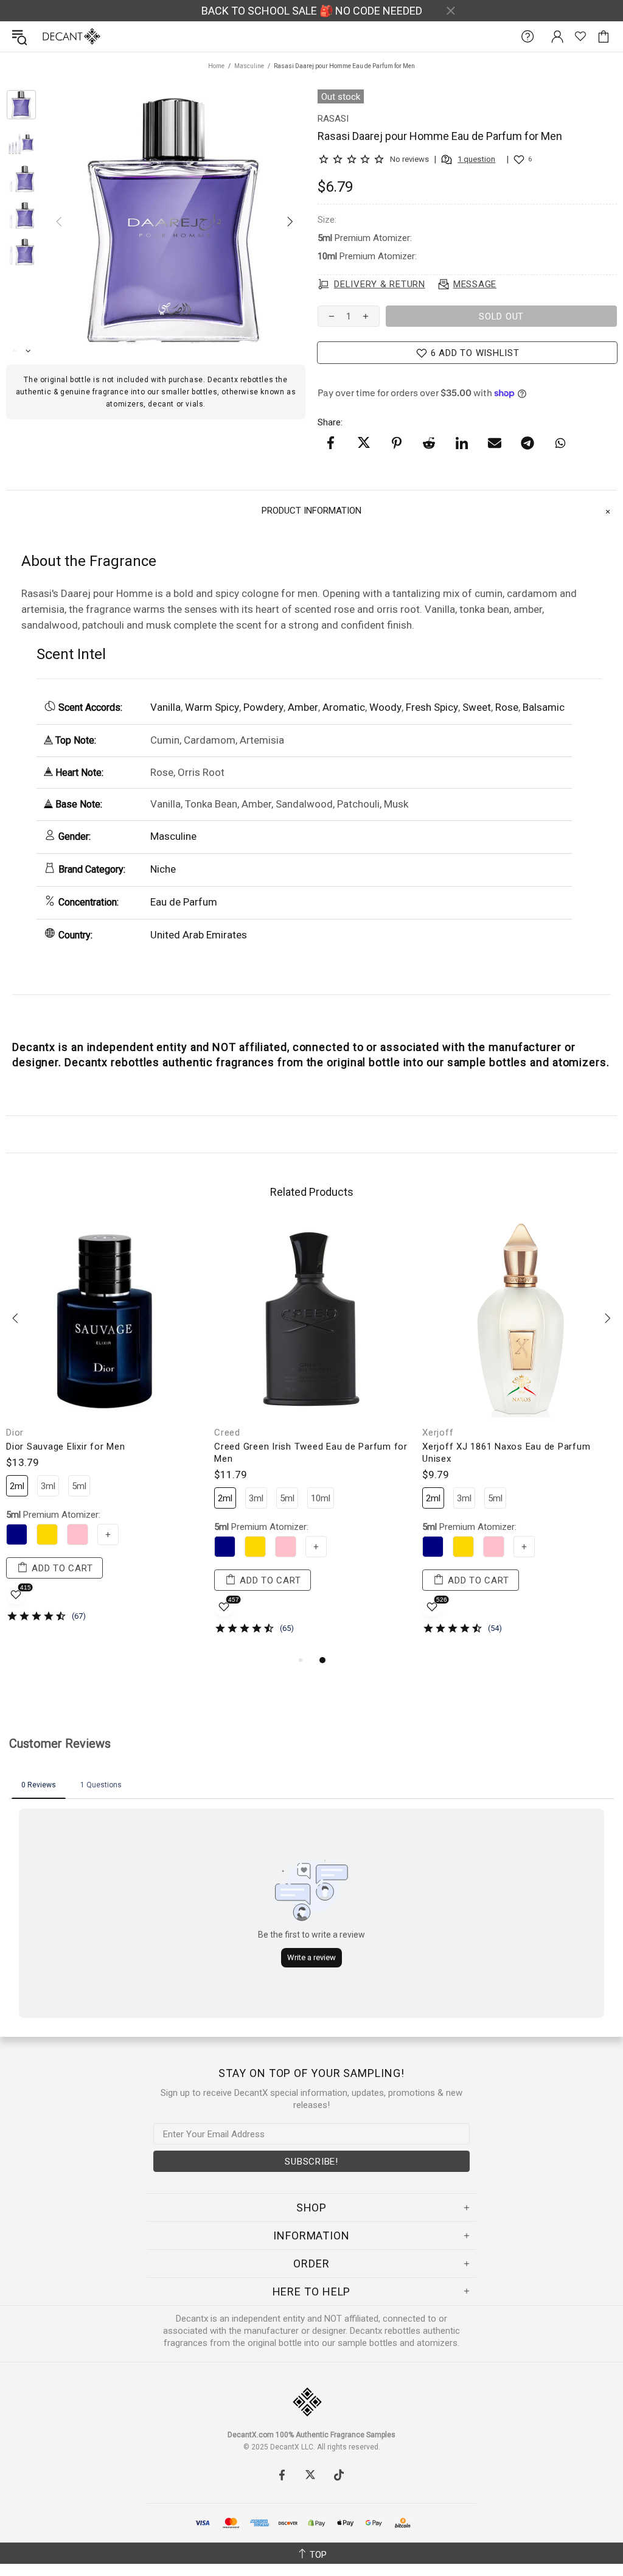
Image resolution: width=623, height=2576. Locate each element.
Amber (303, 707)
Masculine (249, 66)
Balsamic (544, 707)
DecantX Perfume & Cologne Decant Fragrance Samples (47, 37)
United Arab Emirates (199, 935)
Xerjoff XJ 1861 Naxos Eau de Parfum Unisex (506, 1453)
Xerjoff (438, 1433)
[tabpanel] (104, 1431)
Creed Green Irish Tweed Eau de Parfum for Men (311, 1453)
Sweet (477, 707)
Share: (330, 422)
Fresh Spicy (432, 707)
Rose (507, 707)
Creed (227, 1433)
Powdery (263, 707)
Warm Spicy (212, 707)
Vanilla (165, 707)
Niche (163, 869)
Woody (385, 707)
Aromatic (344, 707)
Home (216, 66)
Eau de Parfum (184, 902)
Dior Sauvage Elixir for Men (65, 1447)
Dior (15, 1433)
